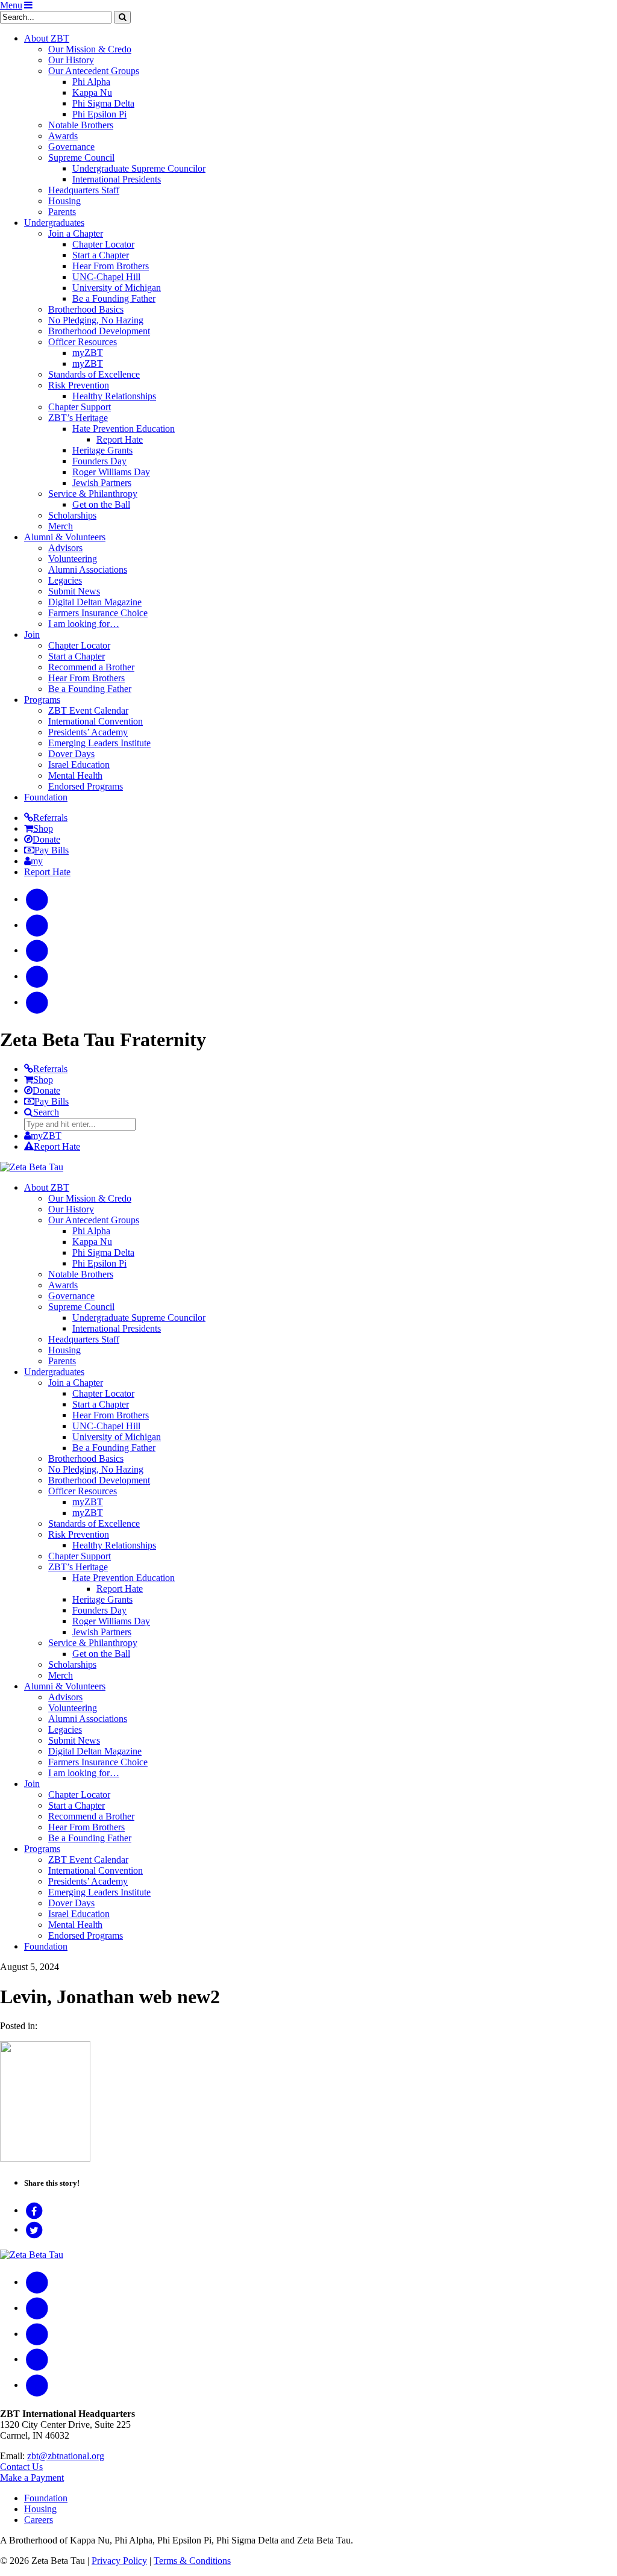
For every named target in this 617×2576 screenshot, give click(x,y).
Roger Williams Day (111, 472)
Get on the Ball (101, 504)
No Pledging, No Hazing (96, 320)
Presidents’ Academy (88, 732)
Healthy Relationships (114, 396)
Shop (43, 828)
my (37, 861)
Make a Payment (32, 2478)
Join (32, 635)
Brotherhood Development (99, 331)
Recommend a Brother (91, 667)
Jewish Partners (102, 483)
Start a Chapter (101, 255)
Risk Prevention (79, 385)
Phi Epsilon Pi (99, 114)
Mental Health (75, 775)
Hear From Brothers (111, 266)
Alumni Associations (88, 569)
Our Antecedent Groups (94, 71)
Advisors (65, 548)
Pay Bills (52, 850)
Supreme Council (81, 157)
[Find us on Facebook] (37, 899)
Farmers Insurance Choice (98, 613)
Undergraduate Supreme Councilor (139, 168)
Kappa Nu (92, 92)
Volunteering (73, 559)
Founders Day (99, 461)
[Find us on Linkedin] (37, 1002)
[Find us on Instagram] (37, 925)
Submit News (74, 591)
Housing (64, 201)
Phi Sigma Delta (103, 103)
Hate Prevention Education (124, 429)
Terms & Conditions (192, 2561)
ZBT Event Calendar (88, 710)
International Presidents (117, 179)
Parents (62, 212)
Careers (39, 2520)
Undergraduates (54, 223)
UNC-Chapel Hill (106, 277)
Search (46, 1112)
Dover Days (71, 754)
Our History (71, 60)
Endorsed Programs (86, 786)
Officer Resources (83, 342)
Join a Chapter (76, 233)
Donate (46, 839)
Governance (71, 147)
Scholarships (72, 515)
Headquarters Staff (84, 190)
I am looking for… (84, 624)
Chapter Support (80, 407)
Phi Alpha (91, 82)
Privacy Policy (119, 2561)
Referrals (50, 818)
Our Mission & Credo (90, 49)
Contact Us (21, 2467)
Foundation (46, 797)
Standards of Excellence (94, 374)
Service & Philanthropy (93, 494)
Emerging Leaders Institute (99, 743)
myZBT (88, 353)
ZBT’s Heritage (78, 418)
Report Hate (120, 439)
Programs (42, 700)
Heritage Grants (102, 450)
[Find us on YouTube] (37, 950)
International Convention (96, 721)
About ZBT (47, 38)
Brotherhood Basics (86, 309)
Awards (63, 136)
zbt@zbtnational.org (66, 2456)
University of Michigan (117, 288)
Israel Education (79, 765)
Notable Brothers (81, 125)
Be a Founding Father (114, 298)
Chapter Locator (103, 244)
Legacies (65, 580)
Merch (61, 526)
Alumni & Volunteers (65, 537)
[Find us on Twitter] (37, 976)
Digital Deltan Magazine (95, 602)
